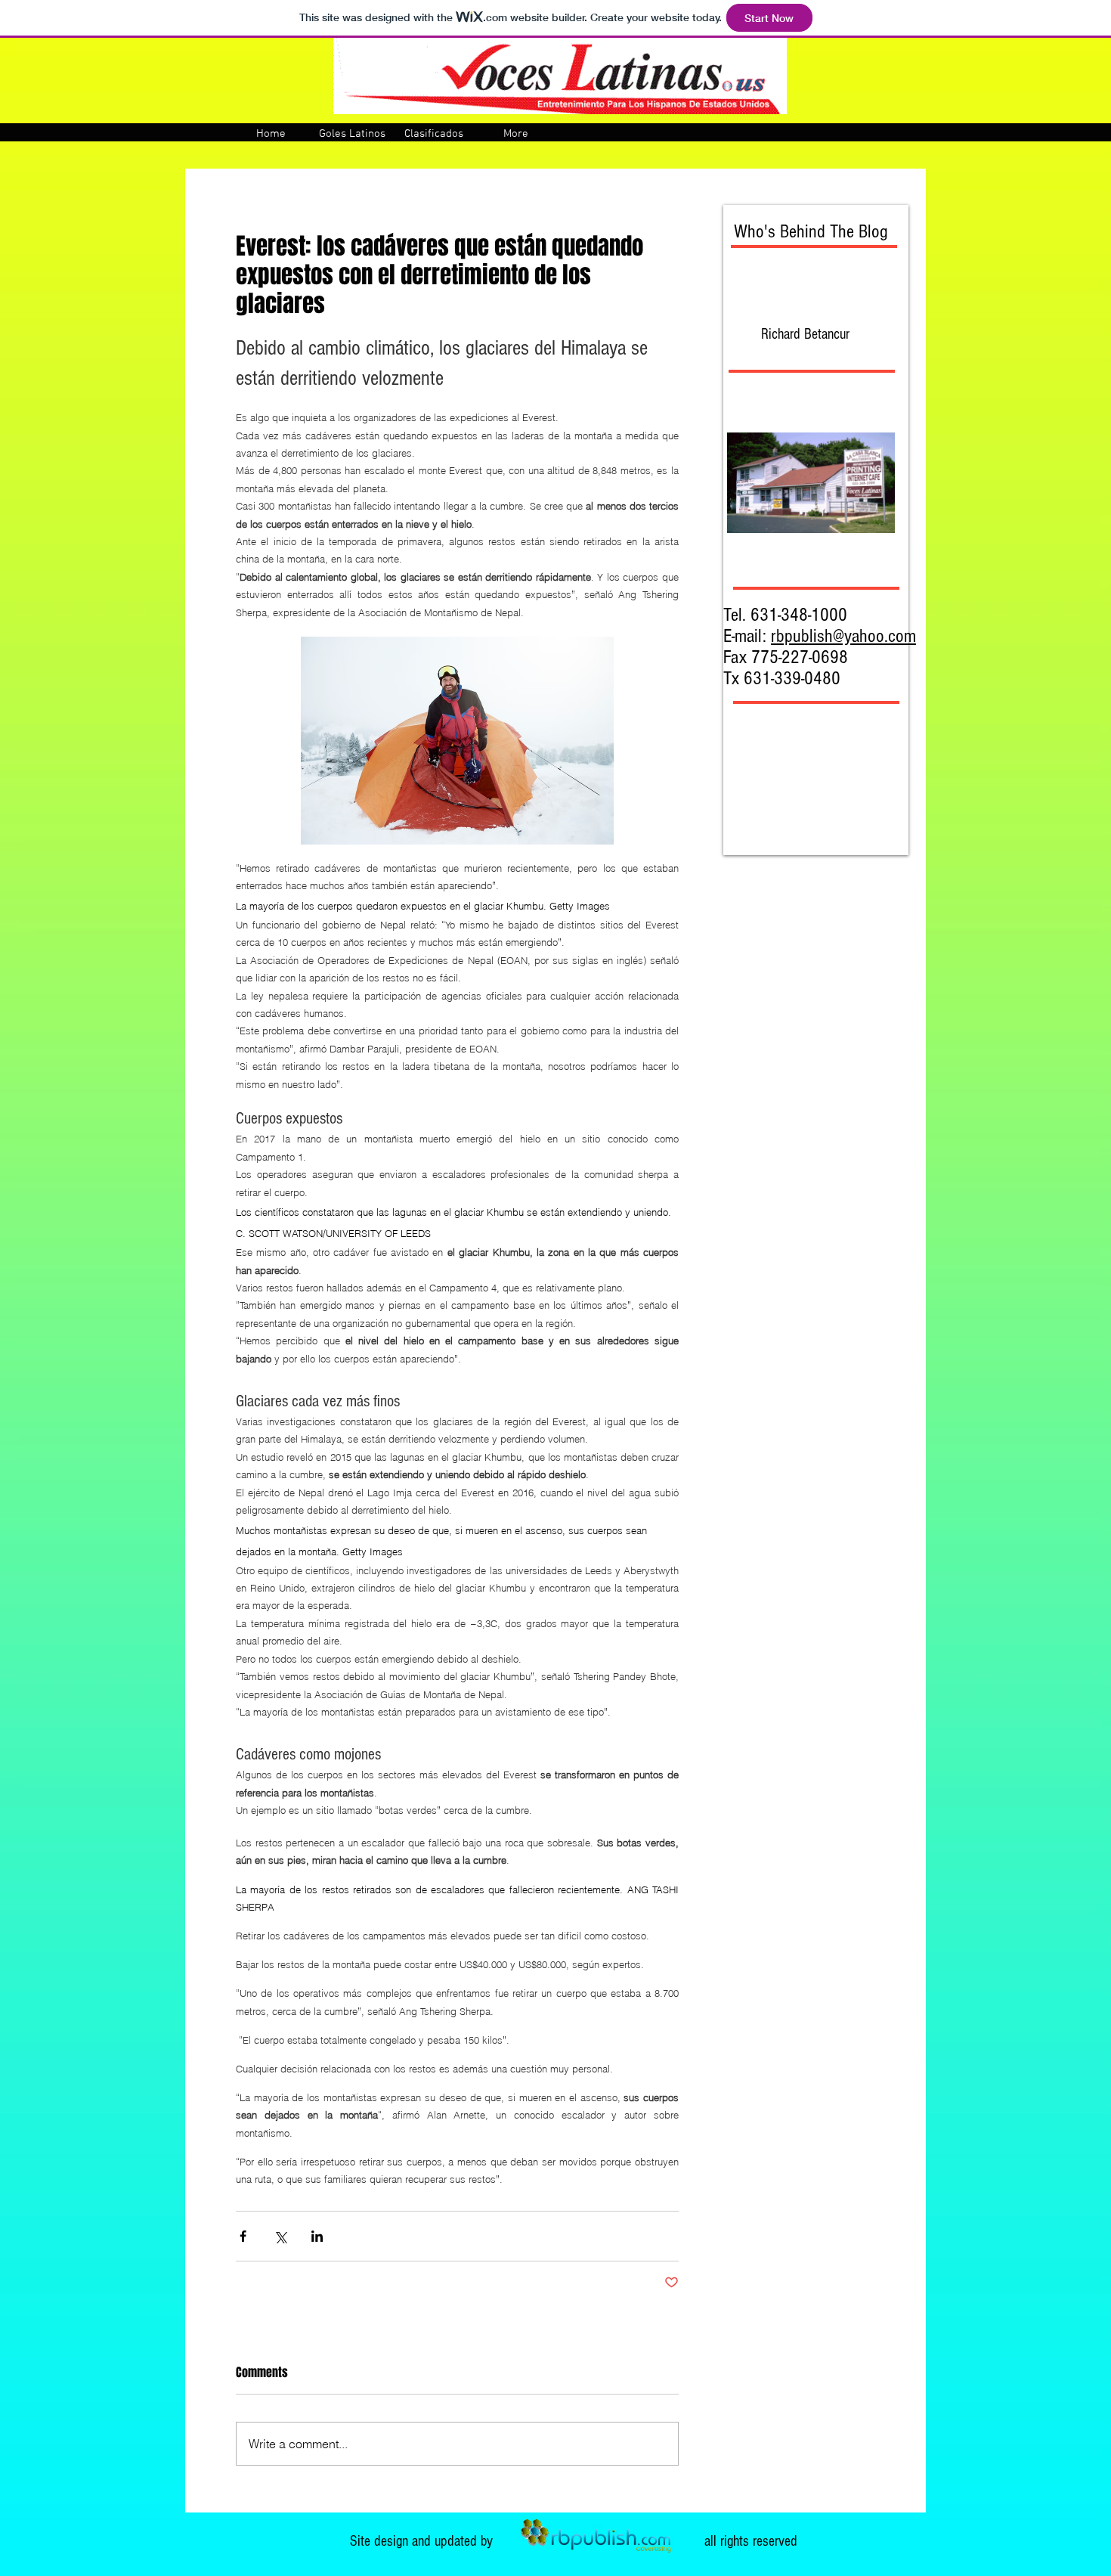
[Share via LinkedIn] (317, 2236)
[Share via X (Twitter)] (280, 2236)
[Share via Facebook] (243, 2236)
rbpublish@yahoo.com (843, 636)
